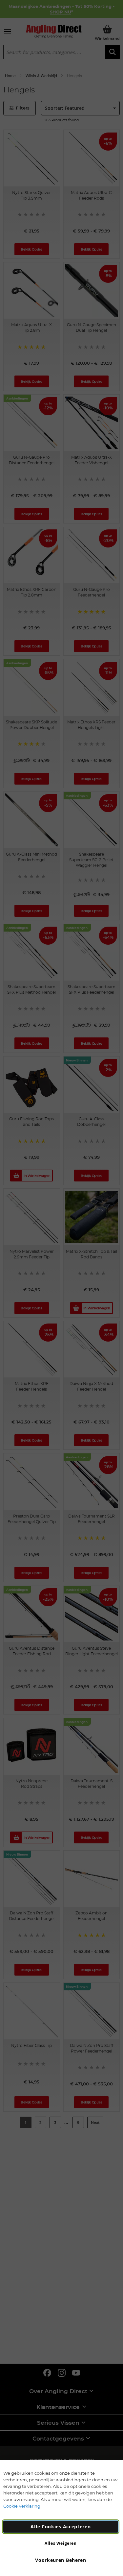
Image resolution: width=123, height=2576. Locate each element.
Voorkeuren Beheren (61, 2560)
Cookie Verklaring (22, 2506)
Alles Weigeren (61, 2543)
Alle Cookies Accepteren (61, 2527)
